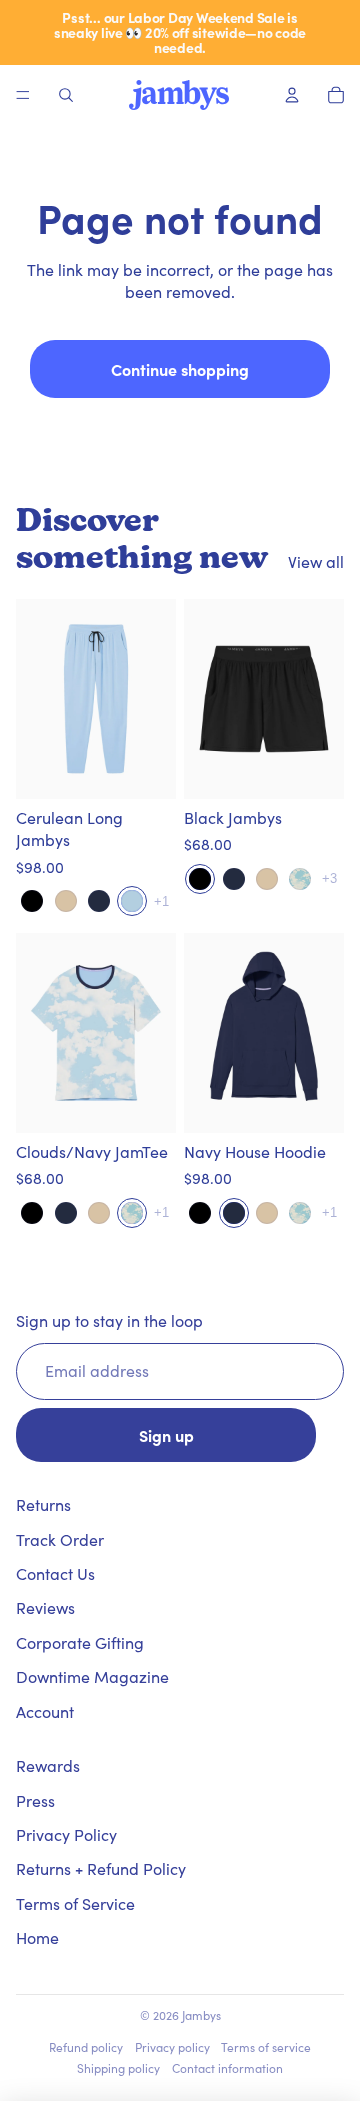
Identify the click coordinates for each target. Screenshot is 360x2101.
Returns (43, 1504)
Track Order (60, 1539)
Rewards (48, 1765)
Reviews (45, 1607)
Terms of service (266, 2047)
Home (37, 1937)
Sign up (166, 1435)
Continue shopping (180, 369)
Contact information (227, 2068)
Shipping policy (118, 2068)
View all (316, 561)
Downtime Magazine (92, 1676)
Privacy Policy (66, 1834)
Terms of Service (75, 1903)
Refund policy (86, 2047)
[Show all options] (161, 901)
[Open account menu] (292, 95)
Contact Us (55, 1573)
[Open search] (66, 95)
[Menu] (23, 95)
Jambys (201, 2015)
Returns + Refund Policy (101, 1868)
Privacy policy (172, 2047)
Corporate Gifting (80, 1642)
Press (35, 1800)
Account (45, 1711)
